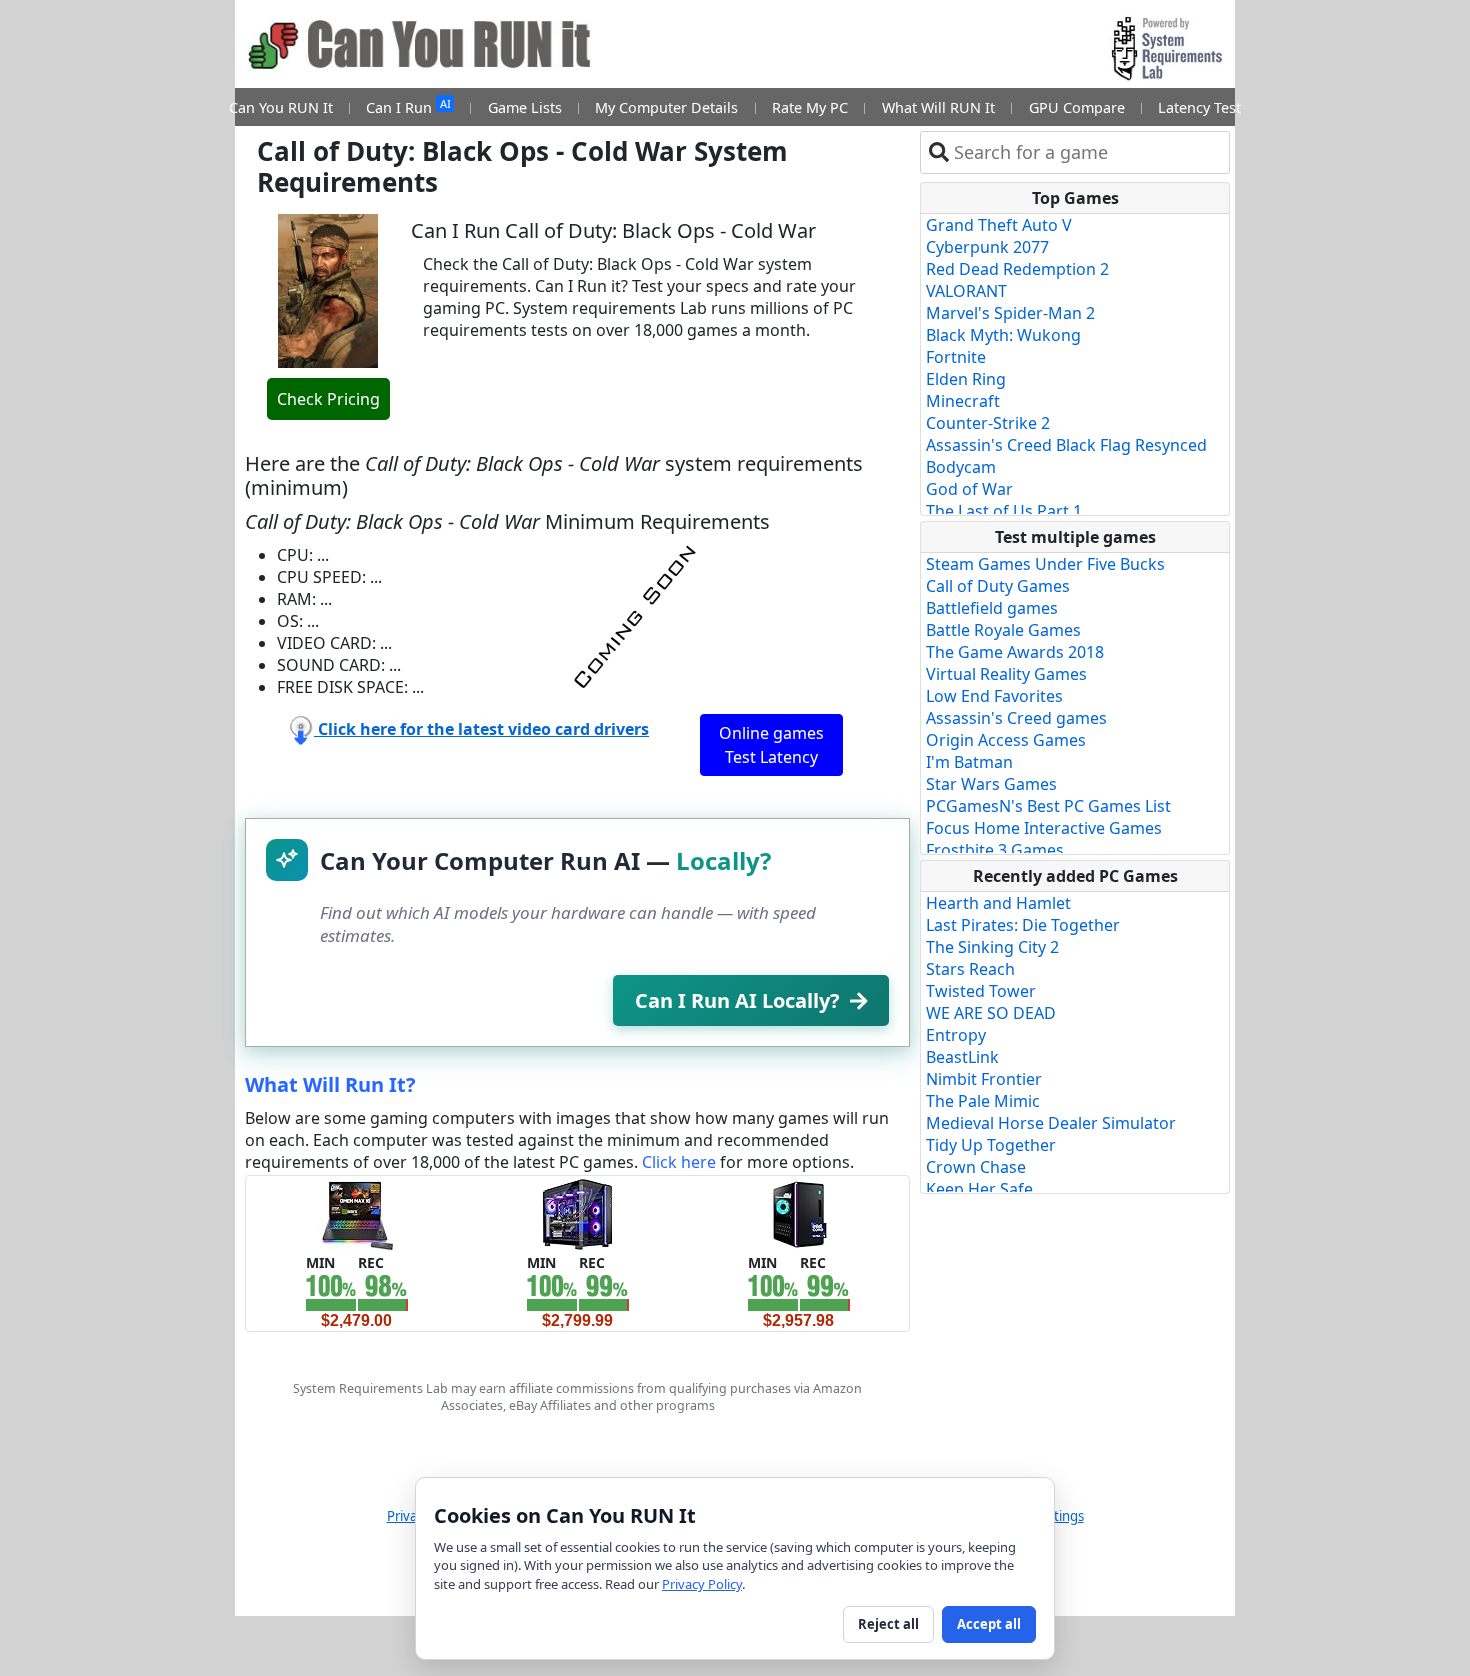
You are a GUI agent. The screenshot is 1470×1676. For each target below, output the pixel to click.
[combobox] (1087, 152)
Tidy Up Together (991, 1145)
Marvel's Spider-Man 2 (1010, 313)
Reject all (888, 1624)
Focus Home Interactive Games (1044, 828)
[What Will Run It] (356, 1213)
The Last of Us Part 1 (1004, 511)
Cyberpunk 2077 (987, 247)
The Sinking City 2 (992, 947)
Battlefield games (992, 608)
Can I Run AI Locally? (737, 1000)
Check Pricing (328, 399)
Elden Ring (966, 379)
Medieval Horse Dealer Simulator (1051, 1123)
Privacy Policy (702, 1584)
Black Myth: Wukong (1003, 335)
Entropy (956, 1035)
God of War (969, 489)
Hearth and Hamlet (998, 903)
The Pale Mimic (983, 1101)
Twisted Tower (981, 991)
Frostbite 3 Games (995, 850)
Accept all (989, 1624)
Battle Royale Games (1003, 630)
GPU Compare (1077, 107)
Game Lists (525, 107)
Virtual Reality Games (1006, 674)
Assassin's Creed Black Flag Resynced (1066, 445)
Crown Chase (976, 1167)
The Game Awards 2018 (1015, 652)
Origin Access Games (1006, 740)
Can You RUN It (281, 107)
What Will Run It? (330, 1084)
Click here (679, 1162)
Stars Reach (970, 969)
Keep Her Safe (979, 1189)
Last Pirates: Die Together (1023, 925)
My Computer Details (666, 107)
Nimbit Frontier (984, 1079)
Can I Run (408, 106)
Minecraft (963, 401)
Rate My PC (810, 107)
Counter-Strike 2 (988, 423)
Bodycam (961, 467)
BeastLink (962, 1057)
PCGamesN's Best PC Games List (1048, 806)
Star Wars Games (991, 784)
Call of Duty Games (998, 586)
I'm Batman (969, 762)
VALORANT (966, 291)
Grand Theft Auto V (999, 225)
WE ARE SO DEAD (991, 1013)
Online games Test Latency (771, 745)
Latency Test (1199, 107)
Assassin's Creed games (1016, 718)
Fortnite (956, 357)
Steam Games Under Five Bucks (1045, 564)
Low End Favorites (994, 696)
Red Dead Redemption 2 (1017, 269)
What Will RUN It (938, 107)
